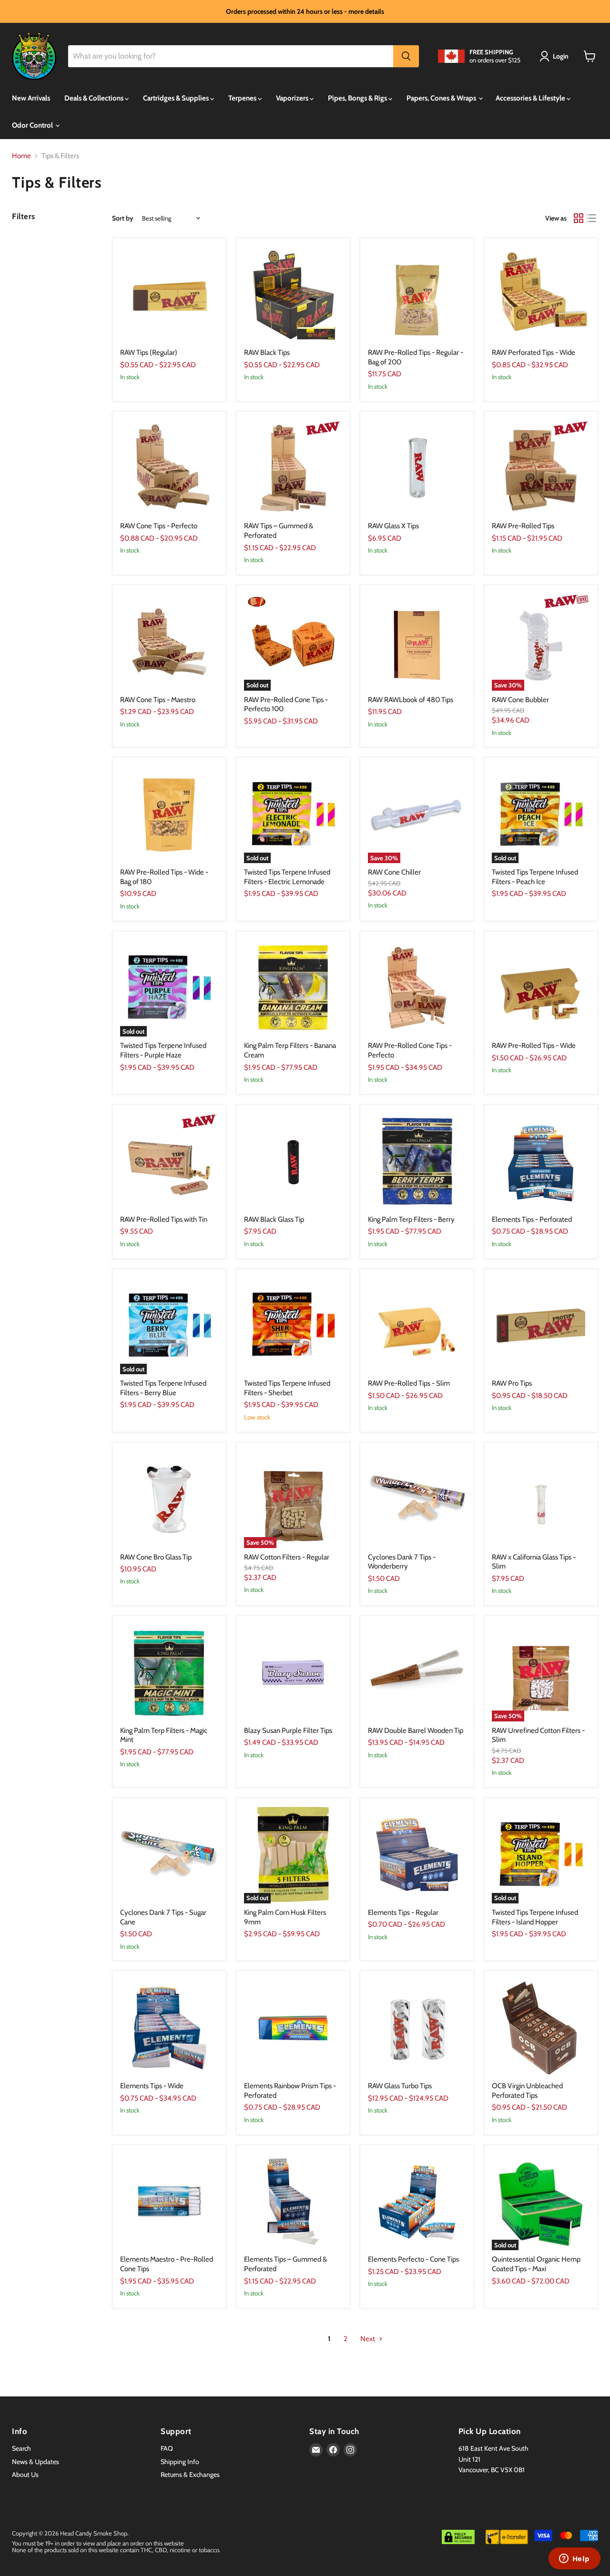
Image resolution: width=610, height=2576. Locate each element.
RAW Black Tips (267, 352)
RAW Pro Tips (512, 1383)
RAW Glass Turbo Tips (400, 2086)
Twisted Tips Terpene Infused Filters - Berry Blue (163, 1388)
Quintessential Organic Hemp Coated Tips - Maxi (536, 2264)
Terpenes (243, 98)
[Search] (406, 56)
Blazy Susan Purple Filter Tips (288, 1731)
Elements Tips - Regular (403, 1912)
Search (21, 2448)
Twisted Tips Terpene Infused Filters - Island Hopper (535, 1917)
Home (21, 156)
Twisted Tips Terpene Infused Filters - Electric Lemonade (287, 877)
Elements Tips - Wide (152, 2086)
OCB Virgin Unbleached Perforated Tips (527, 2091)
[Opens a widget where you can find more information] (574, 2559)
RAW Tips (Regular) (149, 352)
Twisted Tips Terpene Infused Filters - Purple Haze (163, 1050)
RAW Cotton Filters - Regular (287, 1557)
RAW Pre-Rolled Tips (523, 526)
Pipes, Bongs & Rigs (358, 98)
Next (368, 2339)
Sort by (123, 218)
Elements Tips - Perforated (532, 1219)
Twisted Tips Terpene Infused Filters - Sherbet (287, 1388)
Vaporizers (293, 98)
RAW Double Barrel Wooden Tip (416, 1731)
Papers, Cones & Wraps (442, 98)
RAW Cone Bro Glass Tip (156, 1557)
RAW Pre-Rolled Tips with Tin (164, 1219)
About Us (25, 2475)
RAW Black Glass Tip (274, 1219)
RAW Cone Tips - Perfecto (159, 526)
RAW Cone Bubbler (520, 700)
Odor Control (33, 125)
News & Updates (36, 2462)
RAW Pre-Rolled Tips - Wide (534, 1046)
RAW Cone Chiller (394, 872)
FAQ (167, 2448)
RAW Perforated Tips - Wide (534, 352)
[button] (556, 56)
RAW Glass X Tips (393, 526)
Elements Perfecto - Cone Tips (413, 2259)
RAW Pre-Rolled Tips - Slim (409, 1383)
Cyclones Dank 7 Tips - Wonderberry (402, 1562)
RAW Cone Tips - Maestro (158, 700)
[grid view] (579, 219)
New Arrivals (31, 98)
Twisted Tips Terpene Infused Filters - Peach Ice (535, 877)
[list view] (592, 219)
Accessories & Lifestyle (531, 98)
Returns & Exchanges (190, 2475)
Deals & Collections (95, 98)
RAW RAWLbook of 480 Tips (411, 700)
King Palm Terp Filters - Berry (411, 1219)
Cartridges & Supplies (177, 98)
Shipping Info (180, 2462)
